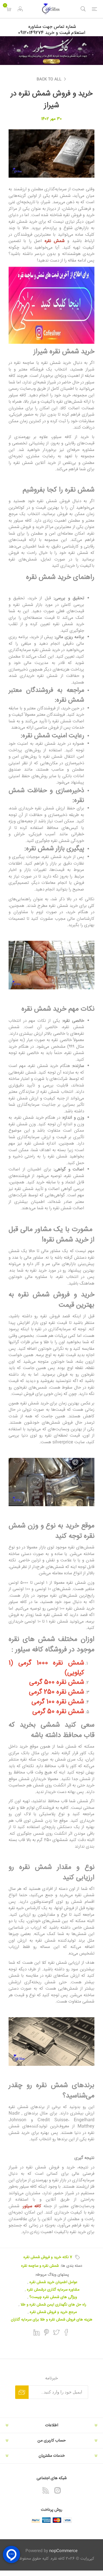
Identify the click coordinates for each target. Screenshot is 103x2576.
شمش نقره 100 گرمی (58, 1702)
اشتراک (22, 2392)
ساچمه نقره (23, 363)
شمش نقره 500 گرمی (57, 1682)
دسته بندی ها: (71, 2266)
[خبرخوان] (46, 2490)
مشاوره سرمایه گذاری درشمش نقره (53, 2290)
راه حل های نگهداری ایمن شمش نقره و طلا (53, 2305)
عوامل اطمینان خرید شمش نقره (53, 2282)
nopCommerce (63, 2551)
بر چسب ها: (76, 2257)
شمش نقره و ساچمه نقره (40, 2266)
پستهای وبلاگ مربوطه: (52, 2275)
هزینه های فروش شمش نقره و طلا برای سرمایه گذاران (52, 2320)
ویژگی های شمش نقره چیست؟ (53, 2297)
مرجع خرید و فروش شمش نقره (53, 2312)
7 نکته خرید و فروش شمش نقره (48, 2257)
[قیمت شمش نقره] (51, 305)
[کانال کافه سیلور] (51, 51)
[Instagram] (58, 2490)
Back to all (49, 79)
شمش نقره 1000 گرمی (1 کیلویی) (46, 1668)
